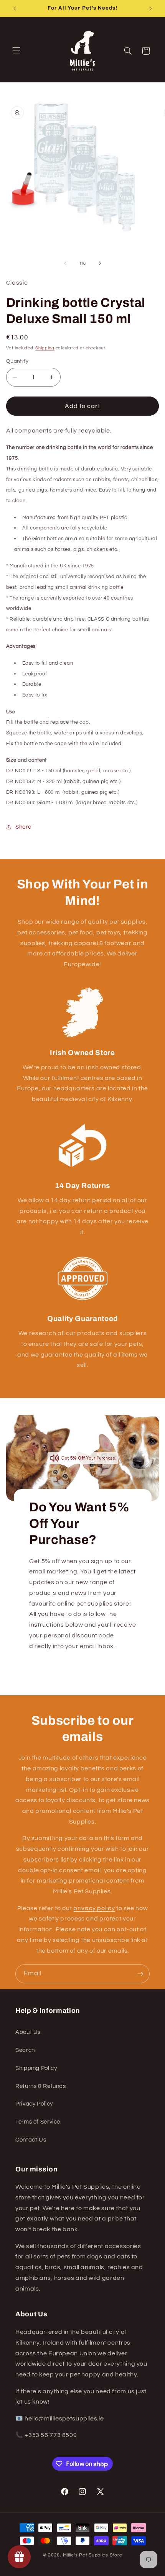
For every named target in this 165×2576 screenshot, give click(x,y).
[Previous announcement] (15, 8)
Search (25, 2050)
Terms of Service (38, 2122)
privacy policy (94, 1908)
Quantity (17, 361)
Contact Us (31, 2140)
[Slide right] (100, 263)
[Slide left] (65, 263)
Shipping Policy (36, 2068)
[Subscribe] (140, 1974)
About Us (28, 2032)
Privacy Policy (34, 2104)
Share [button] (23, 827)
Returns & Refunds (41, 2086)
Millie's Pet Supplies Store (93, 2555)
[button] (16, 51)
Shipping (45, 348)
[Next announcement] (150, 8)
